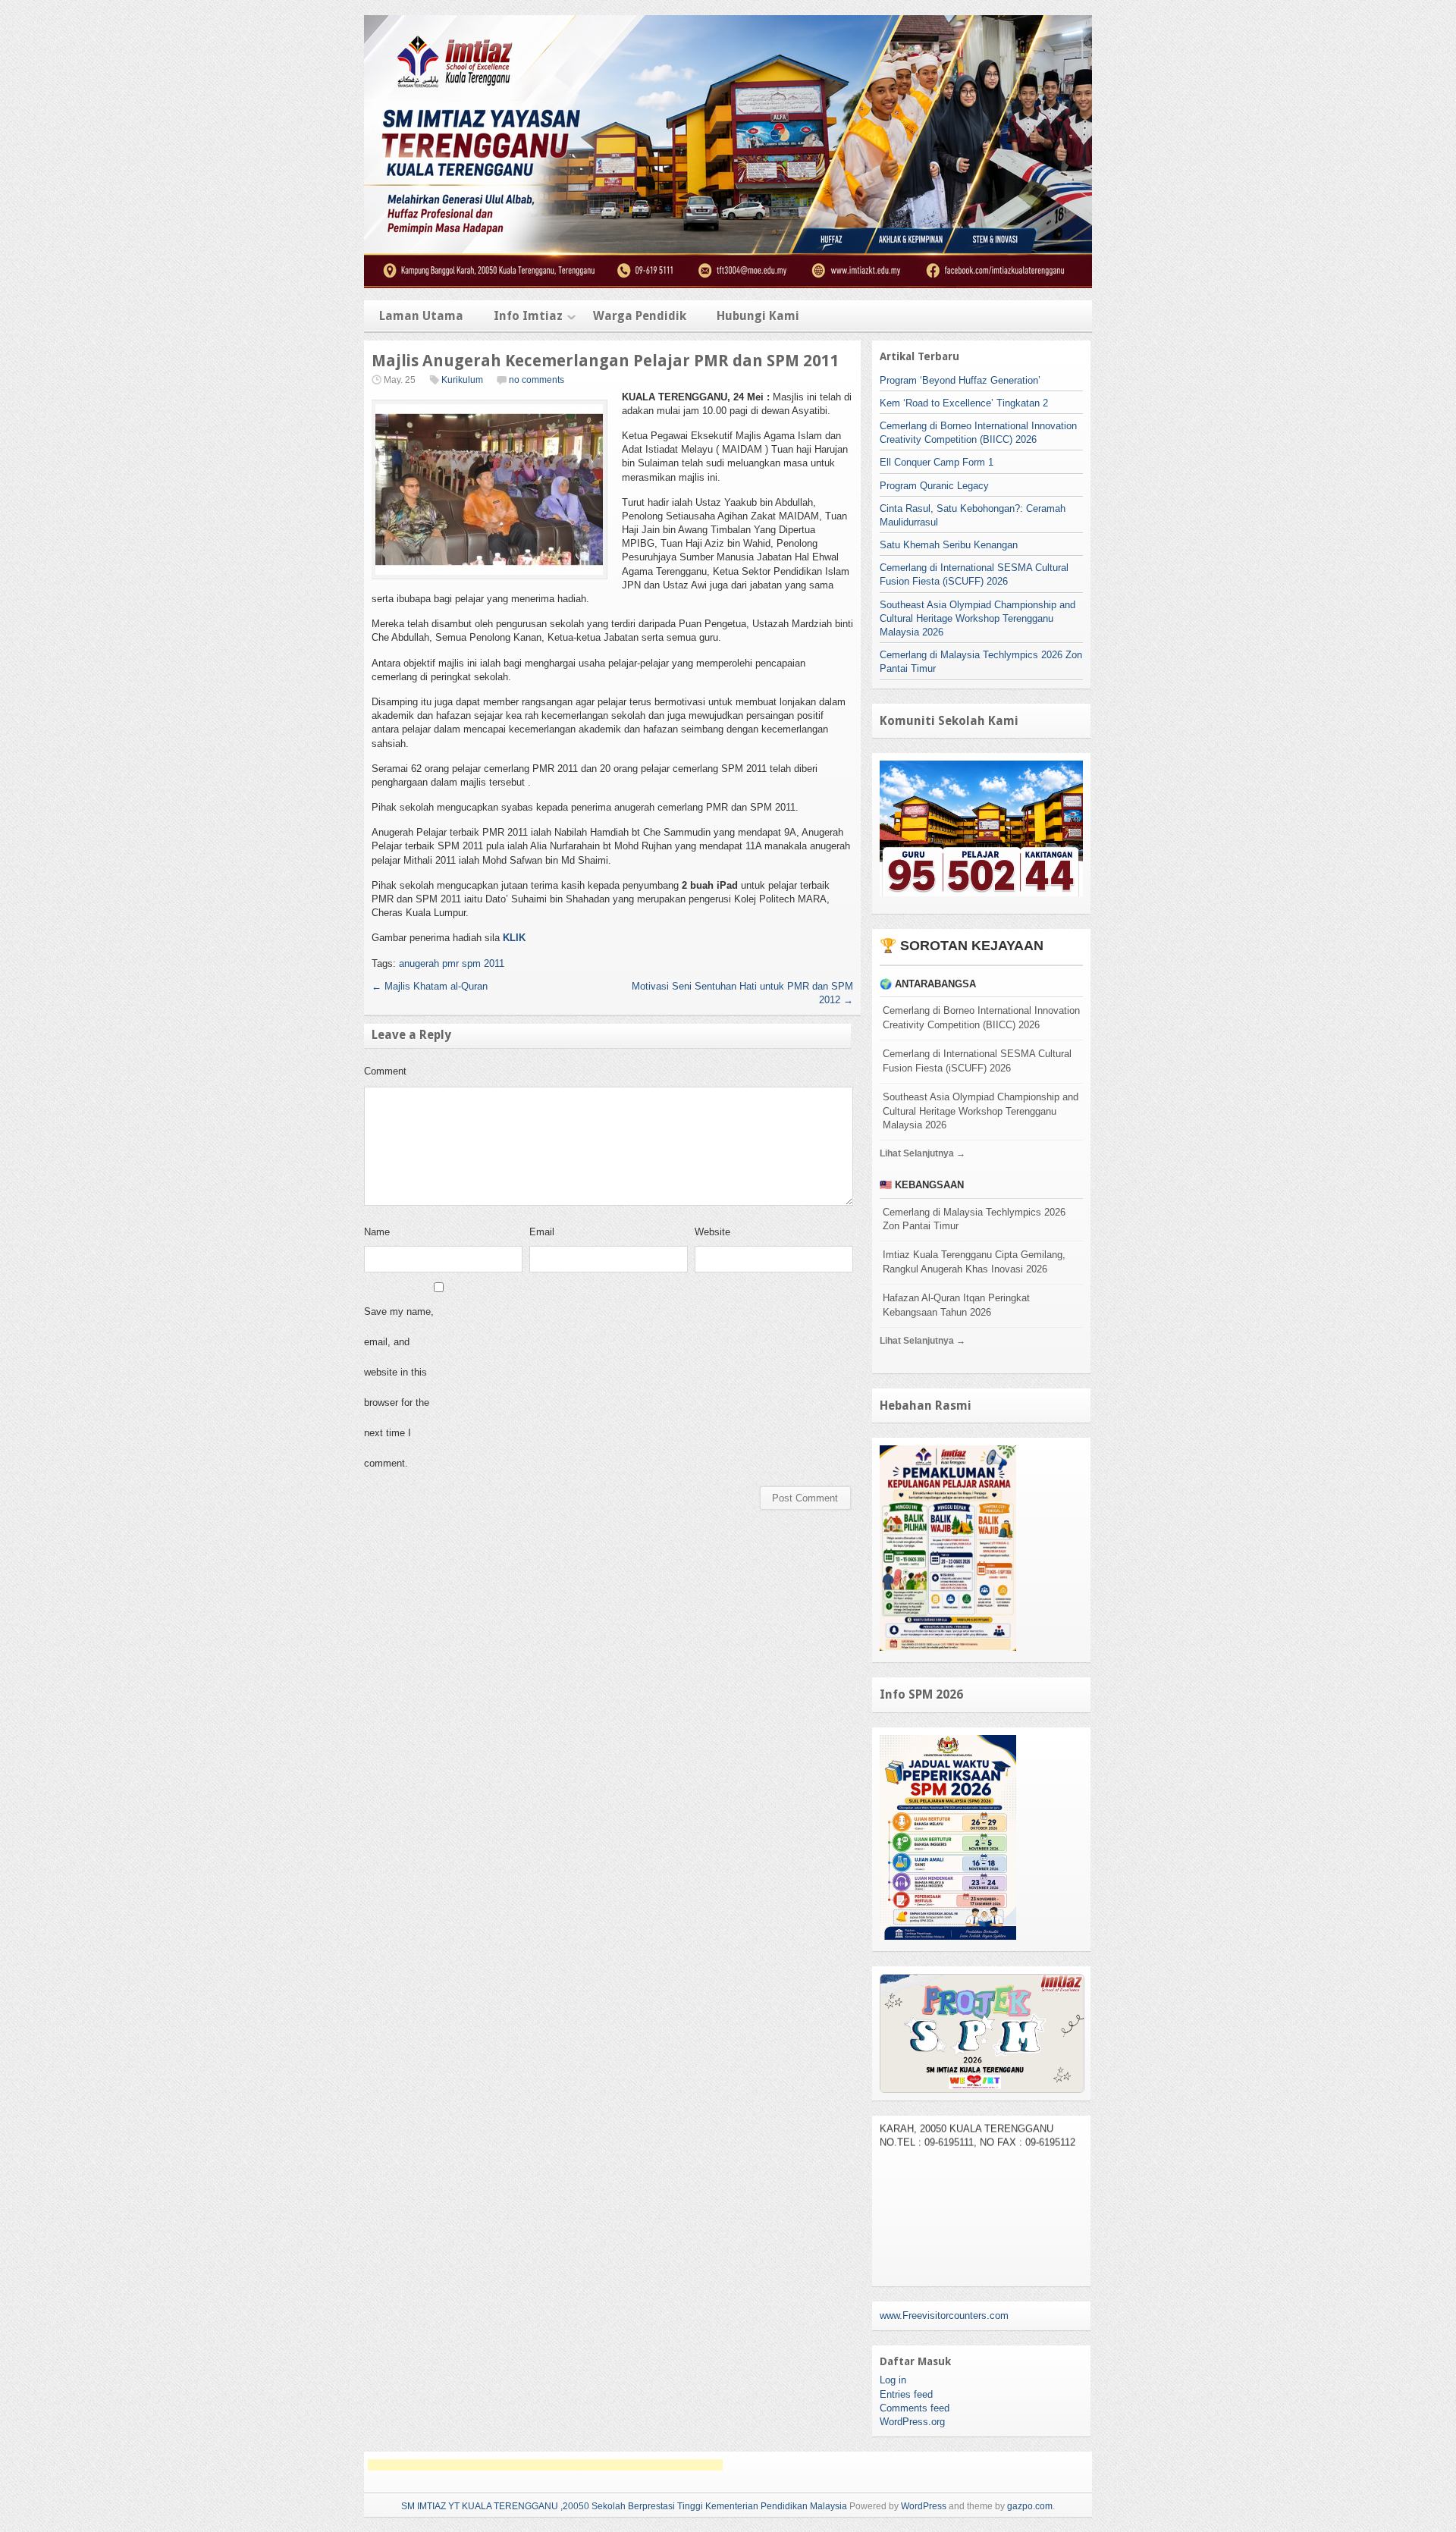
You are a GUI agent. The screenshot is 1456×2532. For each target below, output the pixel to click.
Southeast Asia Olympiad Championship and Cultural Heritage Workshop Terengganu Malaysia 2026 (977, 618)
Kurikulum (462, 380)
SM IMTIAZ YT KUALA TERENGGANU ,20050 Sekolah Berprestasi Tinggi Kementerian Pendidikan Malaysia (624, 2506)
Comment (385, 1071)
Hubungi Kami (758, 316)
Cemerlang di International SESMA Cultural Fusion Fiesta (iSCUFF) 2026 (977, 1061)
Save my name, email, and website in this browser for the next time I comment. (399, 1387)
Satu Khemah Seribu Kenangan (949, 545)
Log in (893, 2380)
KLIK (514, 938)
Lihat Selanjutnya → (923, 1153)
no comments (537, 380)
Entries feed (906, 2394)
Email (542, 1232)
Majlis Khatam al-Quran (430, 986)
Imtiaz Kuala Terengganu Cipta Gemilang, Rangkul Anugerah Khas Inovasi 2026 (974, 1262)
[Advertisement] (545, 2465)
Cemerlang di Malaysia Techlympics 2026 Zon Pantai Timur (974, 1219)
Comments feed (915, 2408)
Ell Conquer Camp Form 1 (937, 462)
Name (377, 1232)
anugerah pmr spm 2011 (452, 963)
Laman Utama (421, 316)
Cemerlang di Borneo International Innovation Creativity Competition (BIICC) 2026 (981, 1018)
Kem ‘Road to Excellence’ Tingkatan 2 (964, 403)
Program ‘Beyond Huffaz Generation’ (960, 380)
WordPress (924, 2506)
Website (712, 1232)
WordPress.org (912, 2422)
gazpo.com (1030, 2506)
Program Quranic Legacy (934, 486)
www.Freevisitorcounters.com (944, 2316)
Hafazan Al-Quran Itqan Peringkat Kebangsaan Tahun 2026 (956, 1305)
